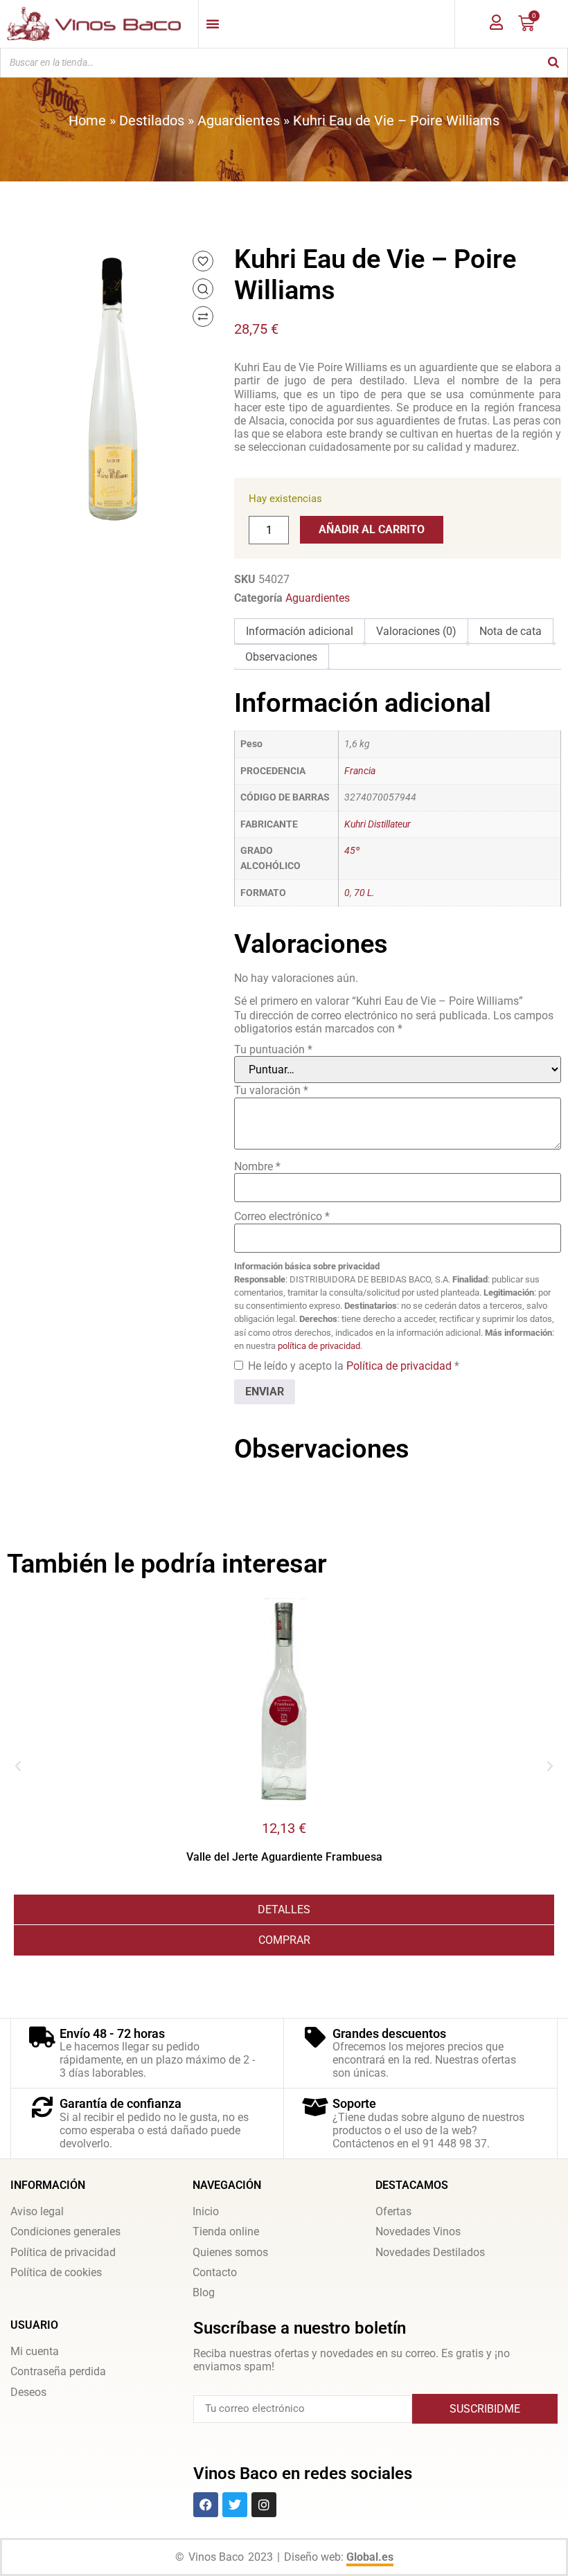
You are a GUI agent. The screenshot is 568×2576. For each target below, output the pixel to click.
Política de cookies (56, 2272)
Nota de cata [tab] (511, 631)
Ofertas (393, 2211)
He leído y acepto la (354, 1366)
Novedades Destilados (430, 2252)
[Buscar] (553, 63)
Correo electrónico (282, 1216)
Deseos (28, 2392)
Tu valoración (271, 1090)
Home (87, 120)
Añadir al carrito (372, 529)
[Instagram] (264, 2505)
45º (352, 851)
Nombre (257, 1166)
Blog (204, 2292)
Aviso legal (37, 2211)
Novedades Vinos (418, 2231)
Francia (360, 771)
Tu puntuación (273, 1049)
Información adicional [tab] (300, 631)
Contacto (215, 2272)
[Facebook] (206, 2505)
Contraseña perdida (58, 2371)
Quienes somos (230, 2252)
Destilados (152, 120)
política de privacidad (319, 1346)
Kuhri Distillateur (378, 824)
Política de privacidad (400, 1366)
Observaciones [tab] (281, 657)
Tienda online (226, 2231)
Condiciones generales (65, 2231)
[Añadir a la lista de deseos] (203, 261)
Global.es (370, 2557)
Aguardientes (239, 120)
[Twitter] (235, 2505)
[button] (18, 1766)
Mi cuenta (35, 2351)
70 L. (364, 893)
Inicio (206, 2211)
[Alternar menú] (213, 24)
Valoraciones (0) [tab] (416, 631)
